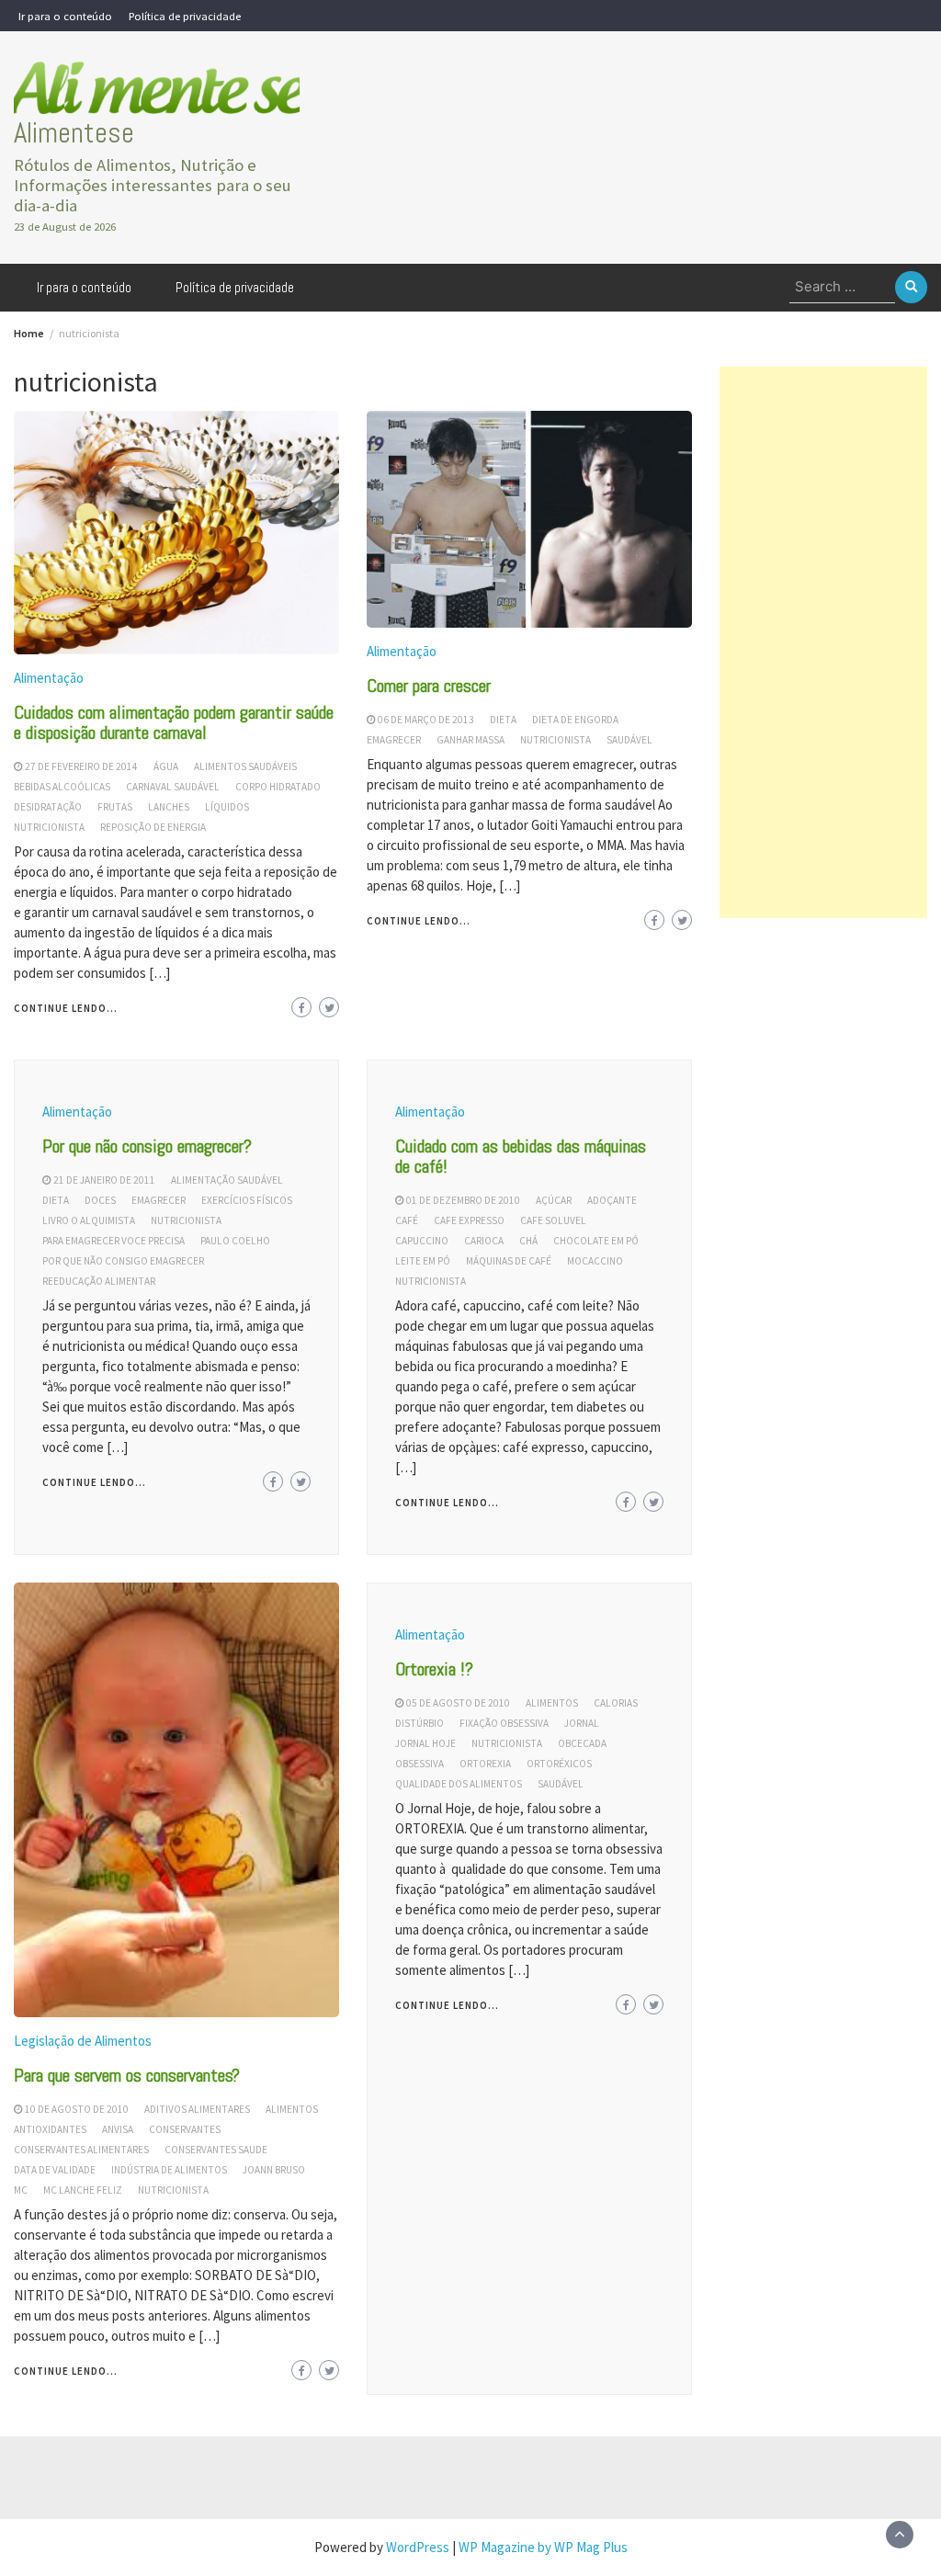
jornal (582, 1723)
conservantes (185, 2129)
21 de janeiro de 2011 (104, 1180)
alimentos (292, 2109)
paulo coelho (235, 1241)
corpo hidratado (278, 787)
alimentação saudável (227, 1180)
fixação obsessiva (504, 1723)
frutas (115, 807)
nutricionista (49, 827)
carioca (484, 1241)
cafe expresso (469, 1220)
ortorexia (485, 1764)
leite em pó (423, 1261)
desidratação (48, 807)
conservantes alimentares (81, 2150)
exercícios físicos (247, 1200)
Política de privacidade (185, 16)
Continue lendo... (66, 1008)
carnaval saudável (173, 787)
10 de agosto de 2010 (77, 2109)
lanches (169, 807)
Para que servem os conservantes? (127, 2075)
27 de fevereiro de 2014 (81, 766)
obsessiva (419, 1764)
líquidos (227, 807)
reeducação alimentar (99, 1281)
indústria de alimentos (169, 2170)
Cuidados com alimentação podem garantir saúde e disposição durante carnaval (174, 722)
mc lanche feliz (83, 2190)
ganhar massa (470, 740)
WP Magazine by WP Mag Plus (543, 2547)
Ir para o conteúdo (65, 16)
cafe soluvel (553, 1220)
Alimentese (74, 133)
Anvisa (118, 2129)
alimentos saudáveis (245, 766)
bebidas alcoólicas (62, 787)
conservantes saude (216, 2150)
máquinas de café (509, 1261)
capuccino (422, 1241)
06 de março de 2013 (426, 720)
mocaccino (595, 1261)
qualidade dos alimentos (459, 1784)
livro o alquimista (89, 1220)
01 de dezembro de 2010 (463, 1200)
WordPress (418, 2547)
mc (21, 2190)
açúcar (554, 1200)
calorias (616, 1703)
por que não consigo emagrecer (123, 1261)
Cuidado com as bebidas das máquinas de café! (521, 1156)
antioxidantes (50, 2129)
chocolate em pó (596, 1241)
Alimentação (49, 678)
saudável (629, 740)
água (166, 766)
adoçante (612, 1200)
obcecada (582, 1743)
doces (100, 1200)
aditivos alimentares (197, 2109)
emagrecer (394, 740)
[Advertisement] (823, 642)
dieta (503, 720)
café (407, 1220)
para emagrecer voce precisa (113, 1241)
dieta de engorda (575, 720)
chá (528, 1241)
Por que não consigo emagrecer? (147, 1146)
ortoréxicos (559, 1764)
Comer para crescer (429, 686)
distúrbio (419, 1723)
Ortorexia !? (434, 1669)
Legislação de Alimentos (83, 2041)
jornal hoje (425, 1743)
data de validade (55, 2170)
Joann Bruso (274, 2170)
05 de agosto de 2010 (458, 1703)
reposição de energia (153, 827)
